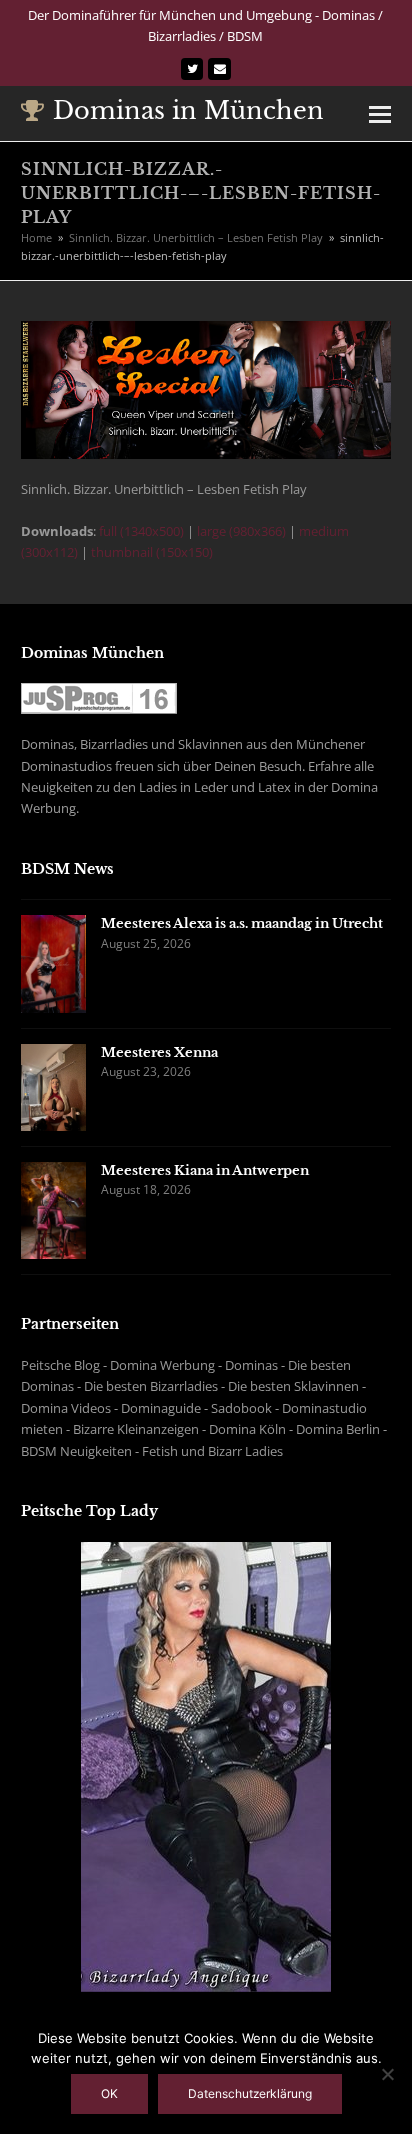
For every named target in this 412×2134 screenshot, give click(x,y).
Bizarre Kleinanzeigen (136, 1429)
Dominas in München (188, 110)
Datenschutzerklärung (250, 2093)
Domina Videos (66, 1408)
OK (109, 2093)
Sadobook (241, 1408)
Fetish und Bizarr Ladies (212, 1451)
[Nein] (387, 2074)
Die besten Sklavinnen (293, 1386)
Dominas (251, 1365)
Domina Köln (247, 1429)
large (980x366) (241, 531)
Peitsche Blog (60, 1365)
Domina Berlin (338, 1429)
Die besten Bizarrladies (151, 1386)
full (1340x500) (141, 531)
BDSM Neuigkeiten (76, 1451)
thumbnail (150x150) (152, 552)
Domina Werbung (162, 1365)
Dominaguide (161, 1408)
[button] (380, 113)
